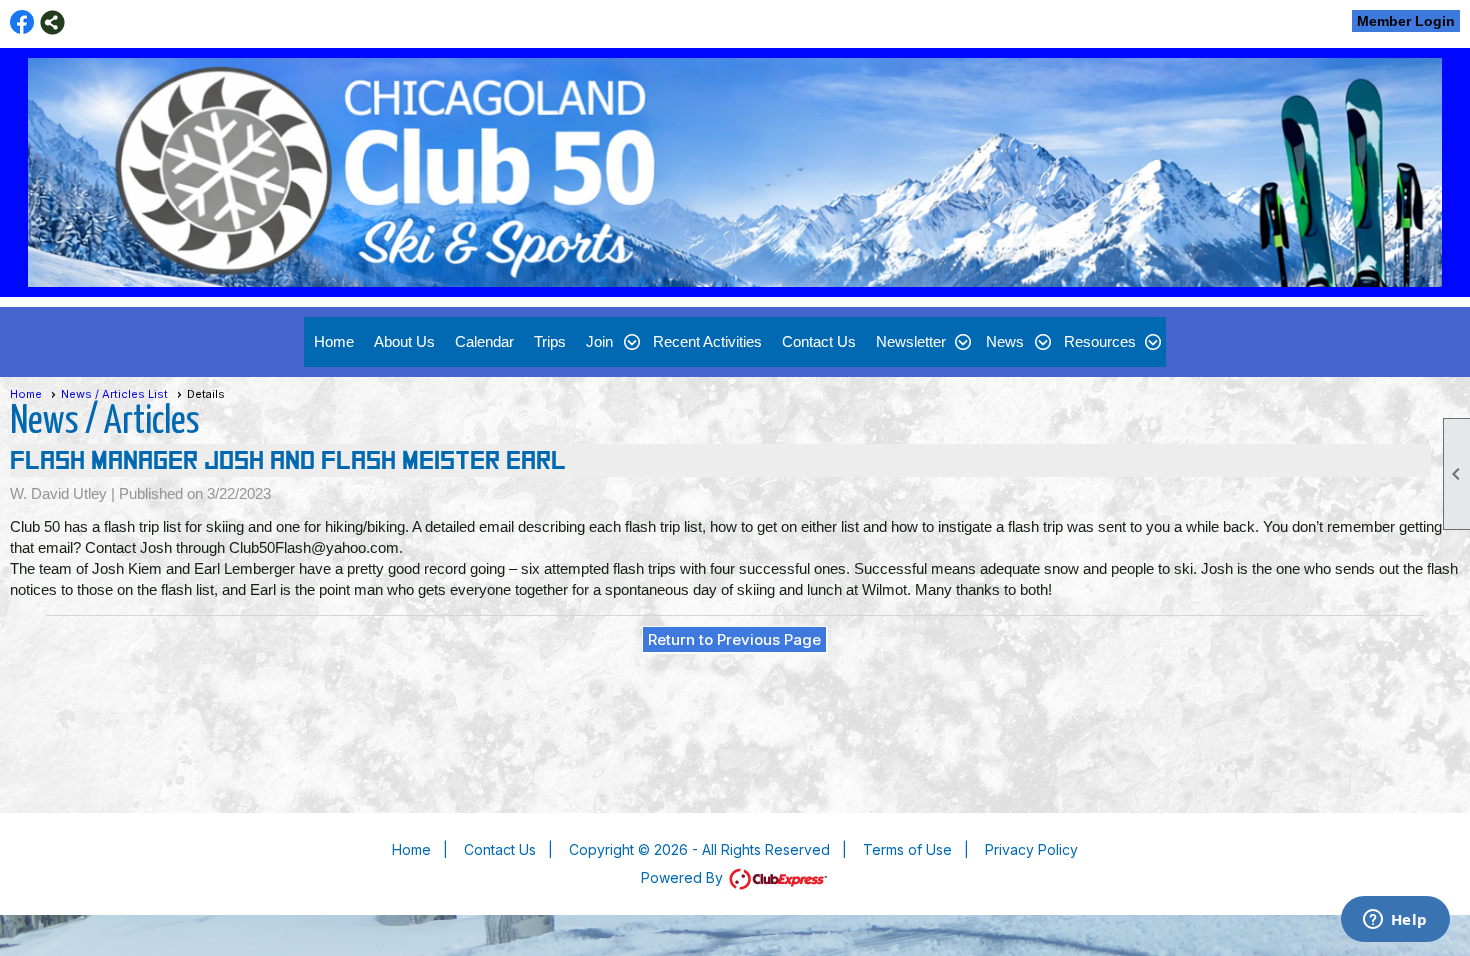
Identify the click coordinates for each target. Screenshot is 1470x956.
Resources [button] (1100, 341)
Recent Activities (707, 341)
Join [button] (599, 341)
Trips (550, 341)
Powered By (684, 877)
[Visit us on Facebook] (22, 22)
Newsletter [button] (911, 341)
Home (334, 341)
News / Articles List (114, 394)
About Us (404, 341)
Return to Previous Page (734, 639)
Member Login (1406, 21)
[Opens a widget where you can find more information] (1395, 921)
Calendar (484, 341)
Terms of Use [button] (907, 849)
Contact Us (819, 341)
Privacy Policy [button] (1031, 849)
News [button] (1005, 341)
